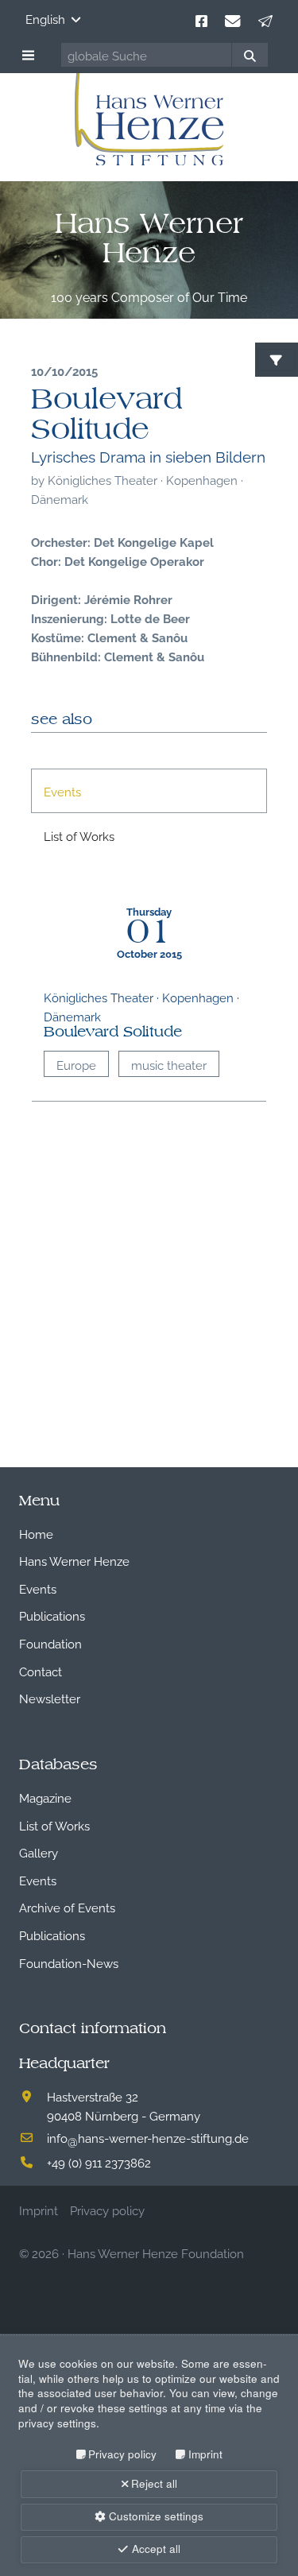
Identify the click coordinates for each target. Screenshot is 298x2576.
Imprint (205, 2454)
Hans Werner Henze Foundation (156, 2253)
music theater (169, 1064)
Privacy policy (122, 2454)
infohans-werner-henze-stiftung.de (148, 2137)
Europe (76, 1064)
